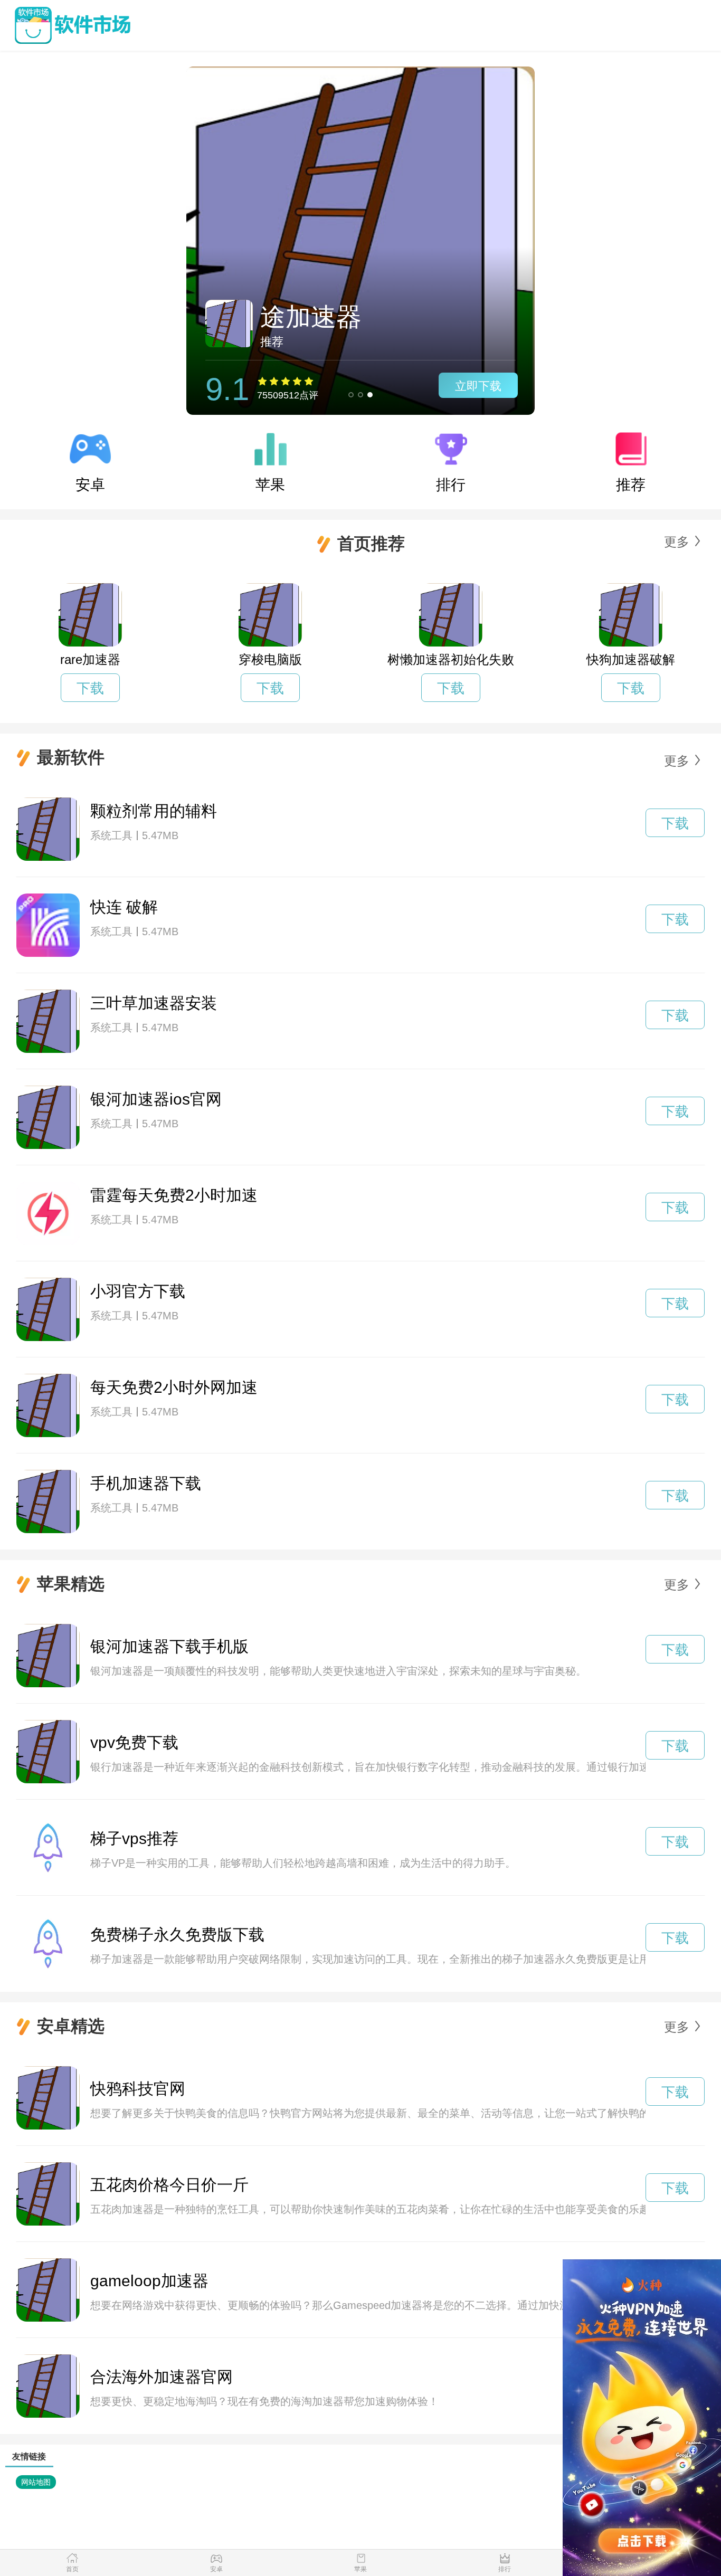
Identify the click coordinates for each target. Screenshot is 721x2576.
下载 (90, 688)
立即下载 (478, 386)
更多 (677, 542)
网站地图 (36, 2482)
